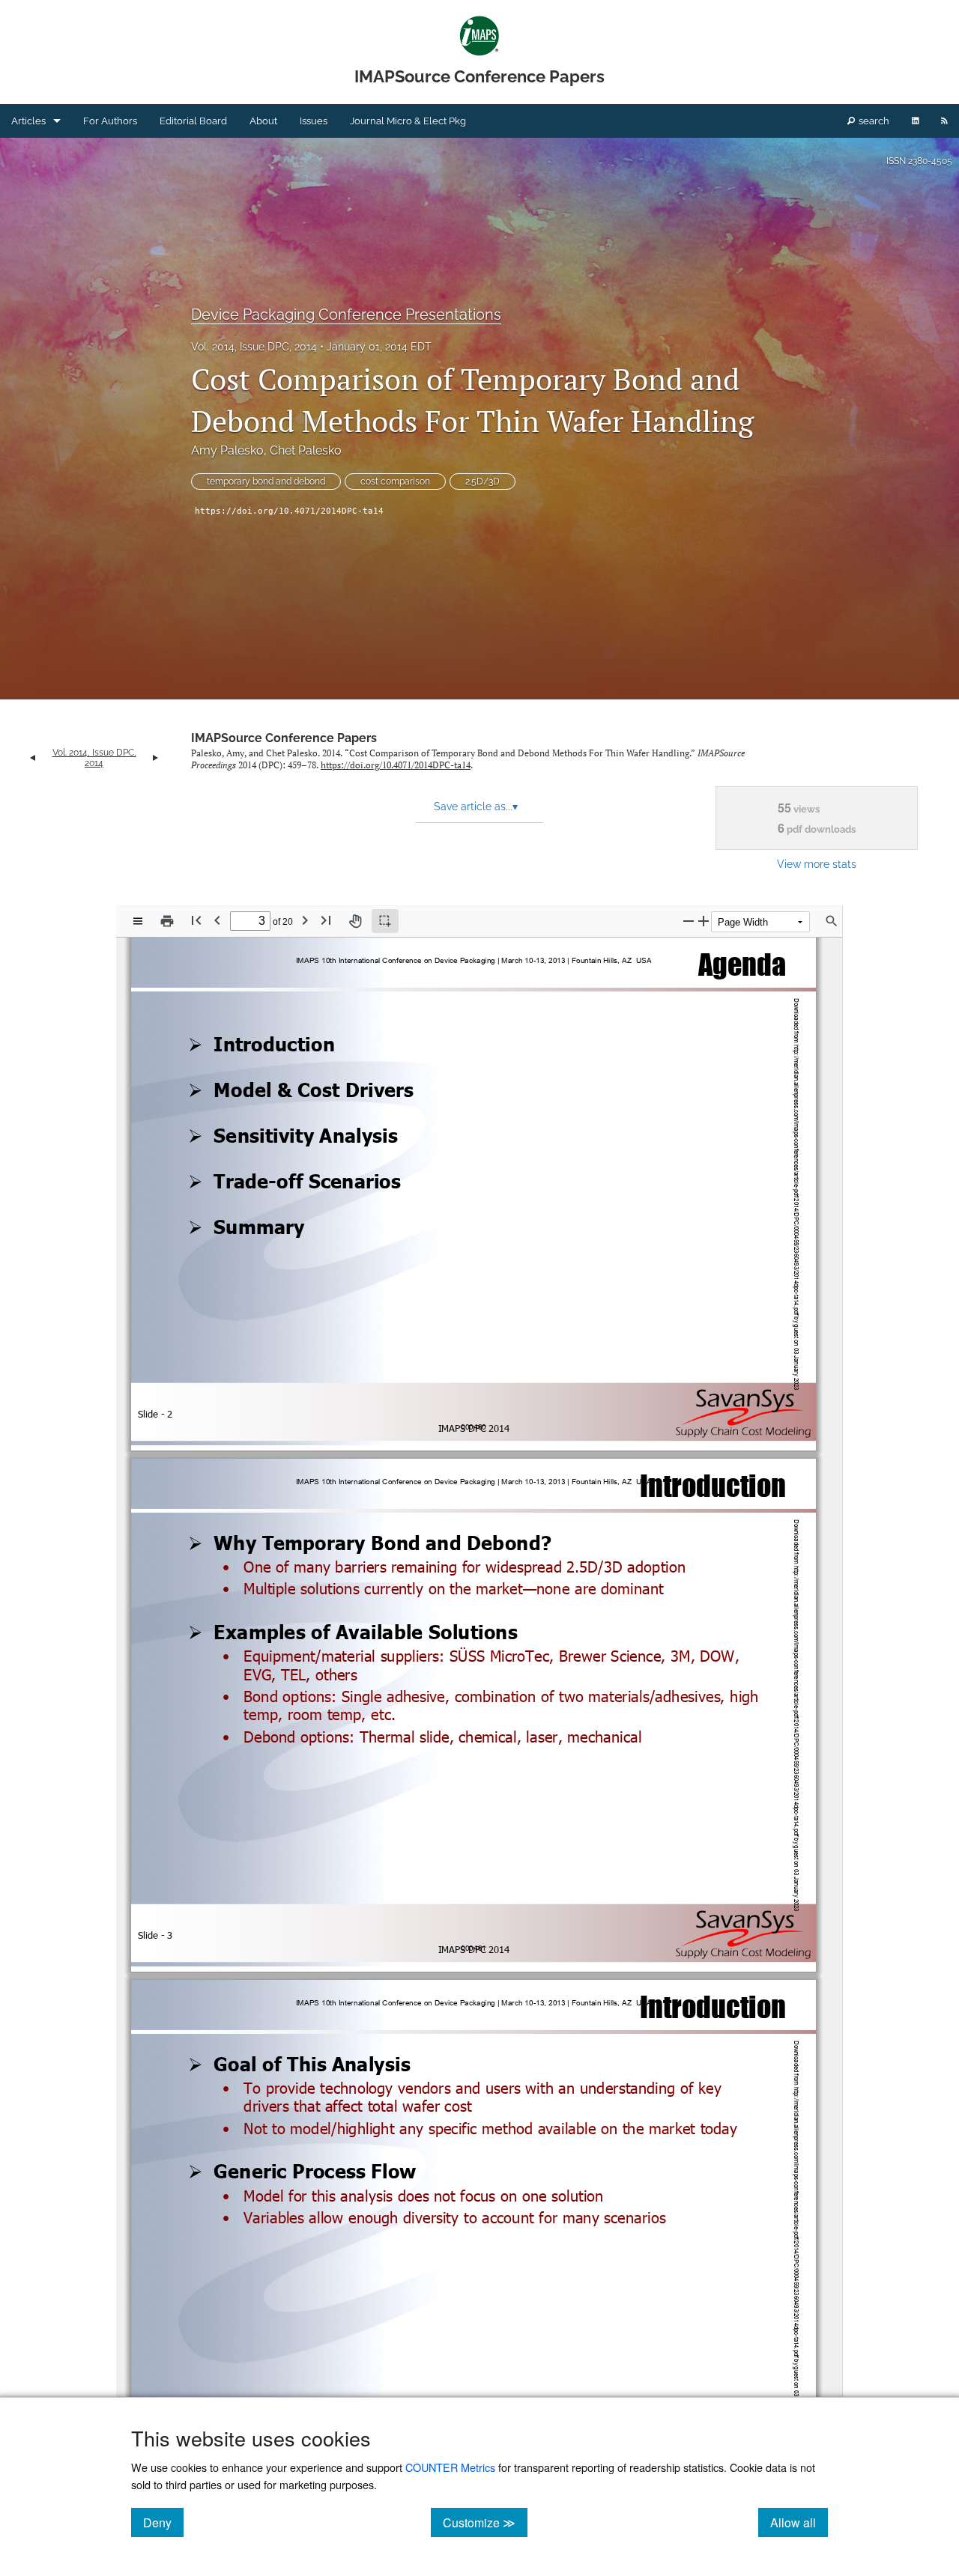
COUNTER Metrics (450, 2467)
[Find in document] (832, 921)
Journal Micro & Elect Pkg (408, 121)
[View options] (138, 921)
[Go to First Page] (196, 920)
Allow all (799, 2522)
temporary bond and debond (266, 482)
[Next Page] (305, 920)
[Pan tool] (355, 921)
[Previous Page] (217, 920)
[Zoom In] (704, 921)
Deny (163, 2522)
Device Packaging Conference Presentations (346, 315)
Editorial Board (193, 121)
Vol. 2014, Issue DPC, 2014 (254, 347)
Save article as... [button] (476, 806)
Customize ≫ (485, 2522)
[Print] (167, 921)
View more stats (817, 864)
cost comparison (395, 482)
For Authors (110, 121)
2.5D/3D (482, 482)
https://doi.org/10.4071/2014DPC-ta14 (289, 511)
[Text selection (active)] (385, 921)
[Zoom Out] (689, 921)
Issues (314, 121)
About (263, 121)
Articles (28, 121)
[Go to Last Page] (326, 920)
